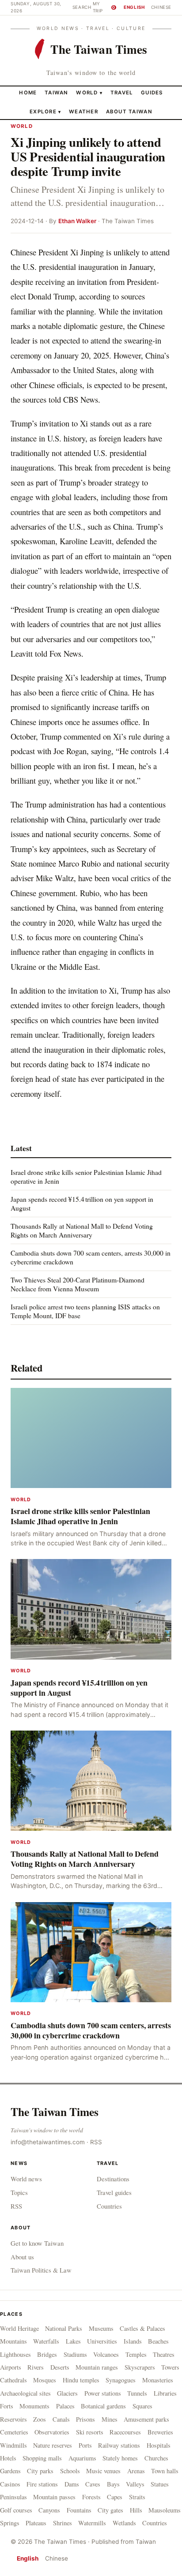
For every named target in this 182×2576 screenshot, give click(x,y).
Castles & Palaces (142, 2328)
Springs (10, 2523)
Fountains (79, 2510)
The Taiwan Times (55, 2112)
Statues (160, 2484)
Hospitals (159, 2445)
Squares (142, 2406)
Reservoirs (13, 2419)
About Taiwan (129, 112)
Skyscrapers (140, 2367)
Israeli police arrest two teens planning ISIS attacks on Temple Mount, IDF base (85, 1311)
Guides (152, 93)
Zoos (40, 2419)
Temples (136, 2354)
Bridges (47, 2354)
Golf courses (16, 2510)
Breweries (160, 2432)
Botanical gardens (103, 2406)
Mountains (13, 2341)
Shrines (63, 2523)
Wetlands (124, 2523)
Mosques (45, 2380)
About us (22, 2257)
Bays (113, 2484)
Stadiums (75, 2354)
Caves (93, 2484)
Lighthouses (15, 2354)
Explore (45, 112)
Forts (7, 2406)
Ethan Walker (77, 221)
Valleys (135, 2484)
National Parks (64, 2328)
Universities (102, 2341)
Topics (19, 2192)
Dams (72, 2484)
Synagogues (121, 2380)
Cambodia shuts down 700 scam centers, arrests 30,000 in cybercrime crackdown (91, 1257)
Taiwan (57, 93)
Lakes (73, 2341)
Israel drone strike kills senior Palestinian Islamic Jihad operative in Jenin (86, 1176)
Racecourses (125, 2432)
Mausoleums (165, 2510)
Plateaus (36, 2523)
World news (26, 2179)
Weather (83, 112)
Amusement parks (146, 2419)
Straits (137, 2497)
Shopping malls (42, 2458)
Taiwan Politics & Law (41, 2270)
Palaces (65, 2406)
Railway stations (119, 2445)
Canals (61, 2419)
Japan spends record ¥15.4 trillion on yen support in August (82, 1203)
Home (28, 93)
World (87, 93)
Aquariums (82, 2458)
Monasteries (158, 2380)
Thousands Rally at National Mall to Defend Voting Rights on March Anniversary (82, 1230)
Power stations (103, 2393)
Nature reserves (53, 2445)
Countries (109, 2206)
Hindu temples (81, 2380)
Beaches (158, 2341)
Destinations (113, 2179)
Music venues (103, 2471)
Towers (170, 2367)
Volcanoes (106, 2354)
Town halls (165, 2471)
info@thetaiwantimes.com (48, 2142)
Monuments (34, 2406)
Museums (101, 2328)
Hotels (8, 2458)
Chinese (161, 7)
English (134, 7)
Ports (85, 2445)
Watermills (92, 2523)
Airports (11, 2367)
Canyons (49, 2510)
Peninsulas (13, 2497)
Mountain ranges (97, 2367)
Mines (110, 2419)
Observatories (52, 2432)
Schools (70, 2471)
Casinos (10, 2484)
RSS (96, 2142)
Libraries (165, 2393)
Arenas (136, 2471)
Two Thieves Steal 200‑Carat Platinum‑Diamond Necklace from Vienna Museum (78, 1284)
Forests (91, 2497)
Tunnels (137, 2393)
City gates (110, 2510)
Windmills (13, 2445)
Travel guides (114, 2192)
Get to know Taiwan (37, 2243)
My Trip (104, 7)
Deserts (60, 2367)
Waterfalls (46, 2341)
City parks (40, 2471)
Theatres (164, 2354)
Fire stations (42, 2484)
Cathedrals (13, 2380)
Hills (136, 2510)
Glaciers (67, 2393)
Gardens (10, 2471)
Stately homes (120, 2458)
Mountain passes (54, 2497)
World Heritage (19, 2328)
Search (82, 7)
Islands (133, 2341)
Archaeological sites (25, 2393)
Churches (156, 2458)
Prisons (85, 2419)
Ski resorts (90, 2432)
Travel (122, 93)
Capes (115, 2497)
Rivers (36, 2367)
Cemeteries (14, 2432)
